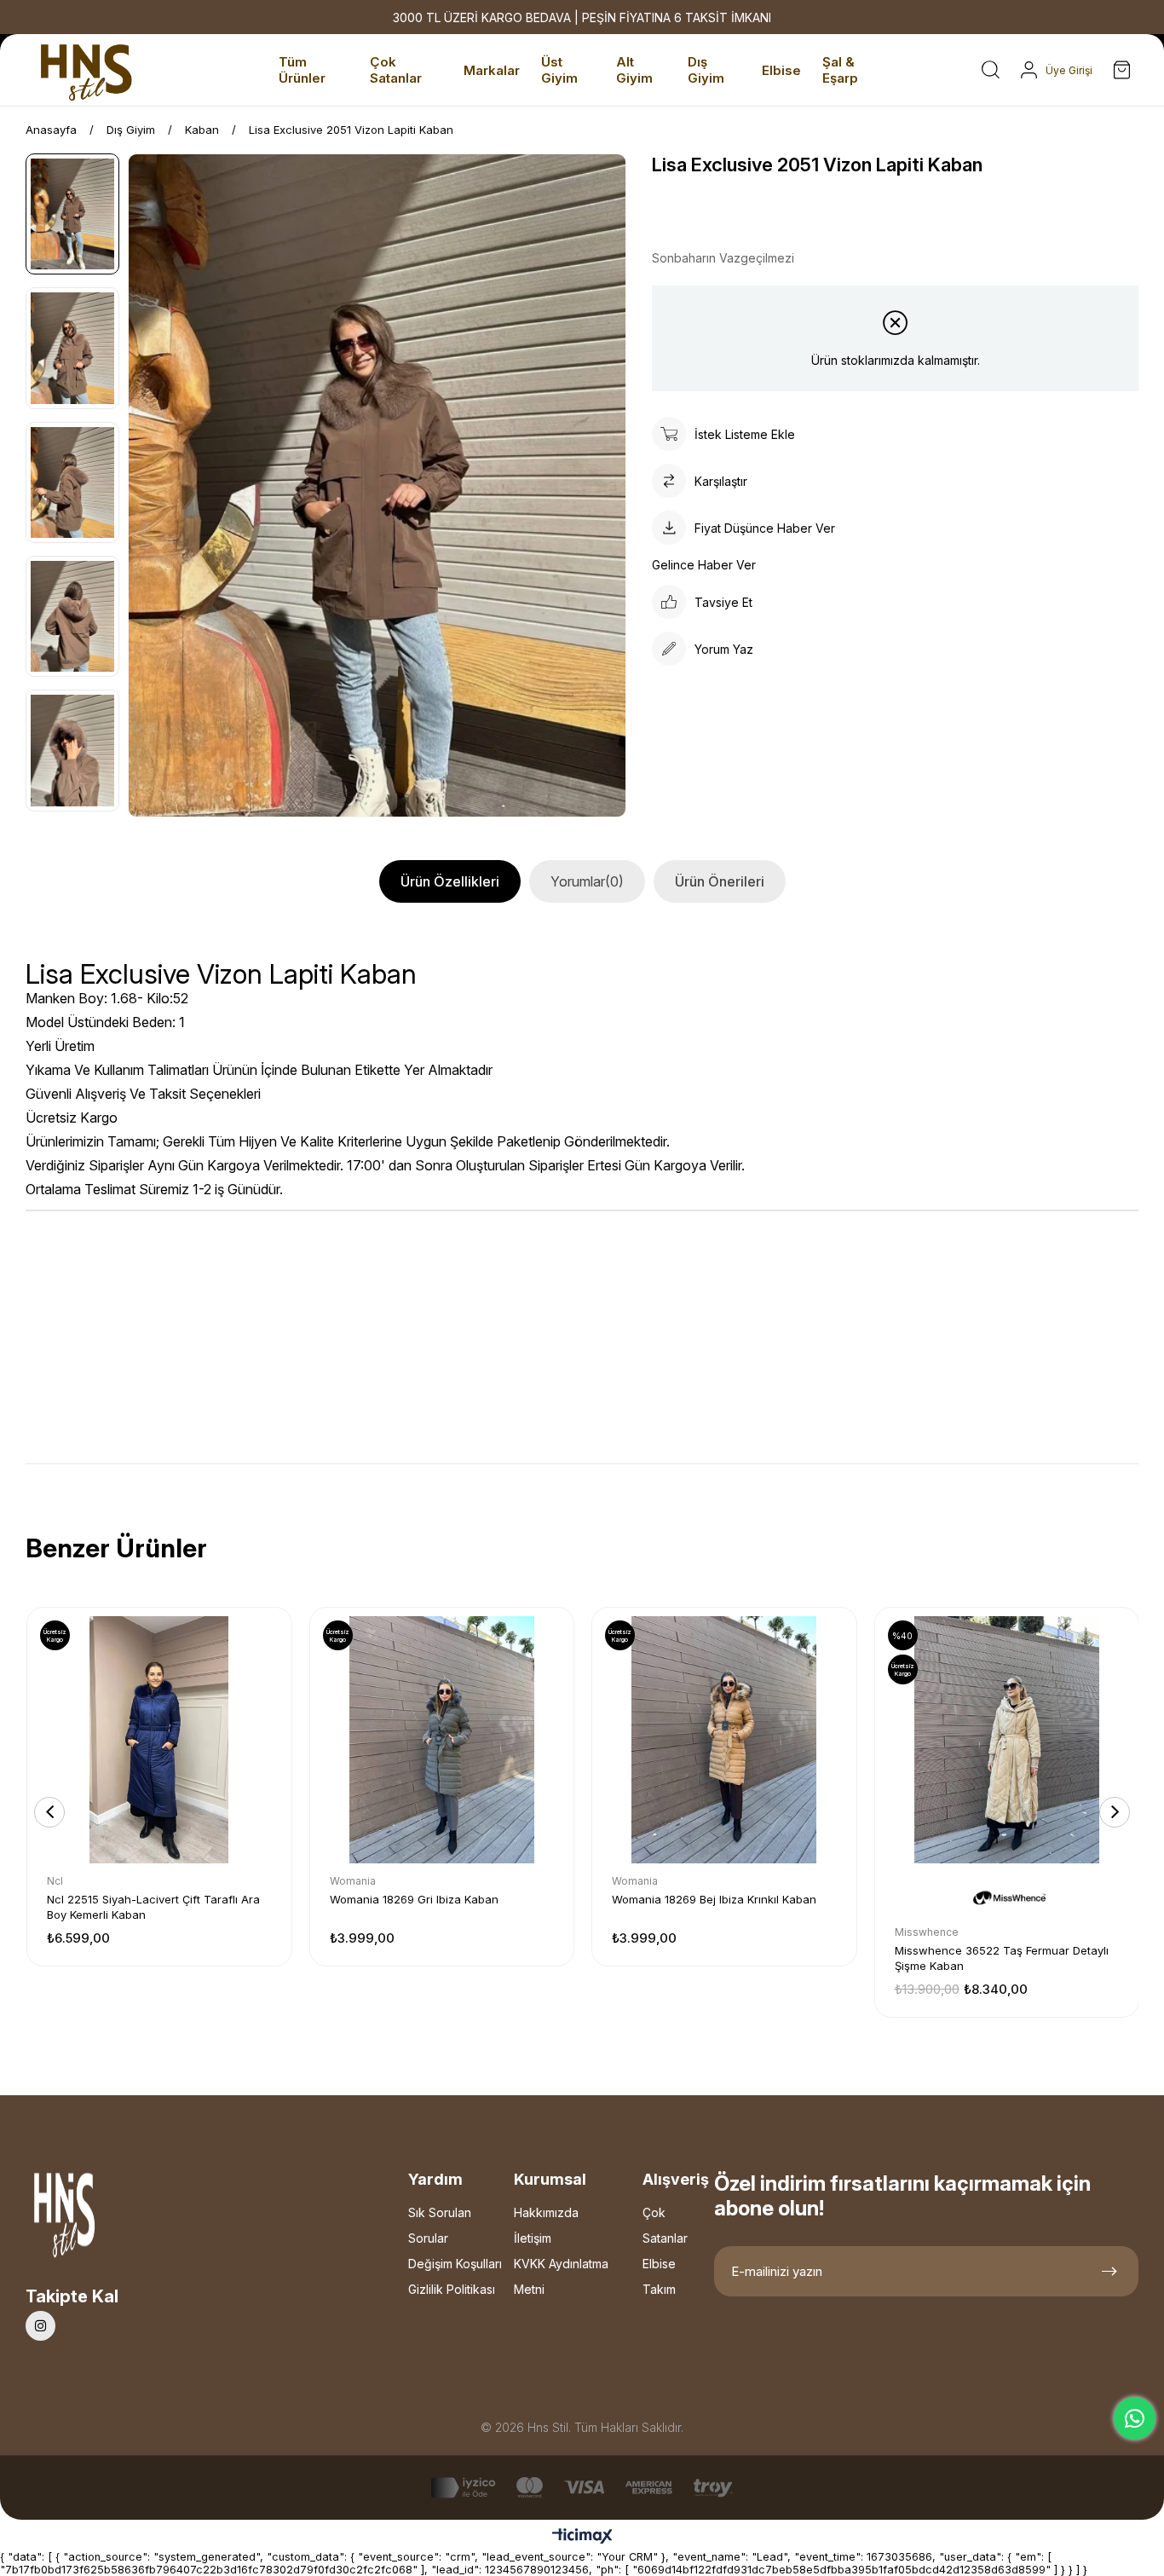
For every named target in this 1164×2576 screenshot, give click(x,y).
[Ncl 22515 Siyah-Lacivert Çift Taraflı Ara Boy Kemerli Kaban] (159, 1740)
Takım (659, 2289)
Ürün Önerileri (720, 881)
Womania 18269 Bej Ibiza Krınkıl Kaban (714, 1899)
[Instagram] (40, 2326)
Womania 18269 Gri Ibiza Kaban (414, 1899)
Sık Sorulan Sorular (440, 2225)
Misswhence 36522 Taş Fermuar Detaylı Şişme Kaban (1002, 1958)
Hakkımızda (546, 2212)
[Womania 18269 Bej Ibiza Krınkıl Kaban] (724, 1740)
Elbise (659, 2264)
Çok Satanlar (665, 2225)
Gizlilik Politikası (452, 2289)
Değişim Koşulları (455, 2264)
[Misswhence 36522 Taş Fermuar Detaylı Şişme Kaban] (1007, 1740)
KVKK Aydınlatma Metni (561, 2276)
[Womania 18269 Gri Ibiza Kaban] (442, 1740)
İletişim (533, 2238)
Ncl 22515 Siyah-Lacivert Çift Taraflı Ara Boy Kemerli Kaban (153, 1907)
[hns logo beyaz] (109, 2220)
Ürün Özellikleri (450, 881)
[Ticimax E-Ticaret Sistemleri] (582, 2537)
